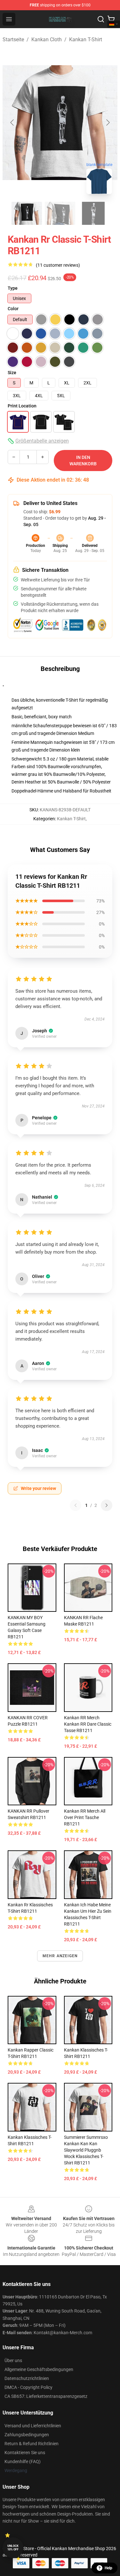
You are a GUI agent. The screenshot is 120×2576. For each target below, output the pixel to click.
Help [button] (108, 2568)
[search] (101, 19)
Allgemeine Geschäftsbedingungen (39, 2369)
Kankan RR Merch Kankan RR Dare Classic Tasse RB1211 (88, 1724)
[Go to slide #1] (27, 213)
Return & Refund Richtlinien (32, 2444)
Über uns (13, 2360)
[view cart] (111, 19)
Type (13, 288)
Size (12, 373)
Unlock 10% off (13, 2548)
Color (13, 309)
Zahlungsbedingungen (27, 2435)
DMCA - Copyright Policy (28, 2387)
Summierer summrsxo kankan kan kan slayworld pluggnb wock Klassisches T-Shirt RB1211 (86, 2150)
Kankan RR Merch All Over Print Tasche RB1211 (85, 1817)
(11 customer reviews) (58, 265)
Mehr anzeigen (60, 1956)
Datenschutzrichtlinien (27, 2378)
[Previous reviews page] (76, 1505)
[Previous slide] (12, 122)
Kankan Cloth (47, 39)
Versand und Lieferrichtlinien (33, 2426)
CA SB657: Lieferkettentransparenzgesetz (46, 2396)
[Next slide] (108, 122)
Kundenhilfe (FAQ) (23, 2462)
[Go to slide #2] (60, 213)
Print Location (22, 406)
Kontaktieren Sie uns (25, 2453)
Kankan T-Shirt (86, 39)
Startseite (13, 39)
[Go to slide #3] (93, 213)
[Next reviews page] (107, 1505)
